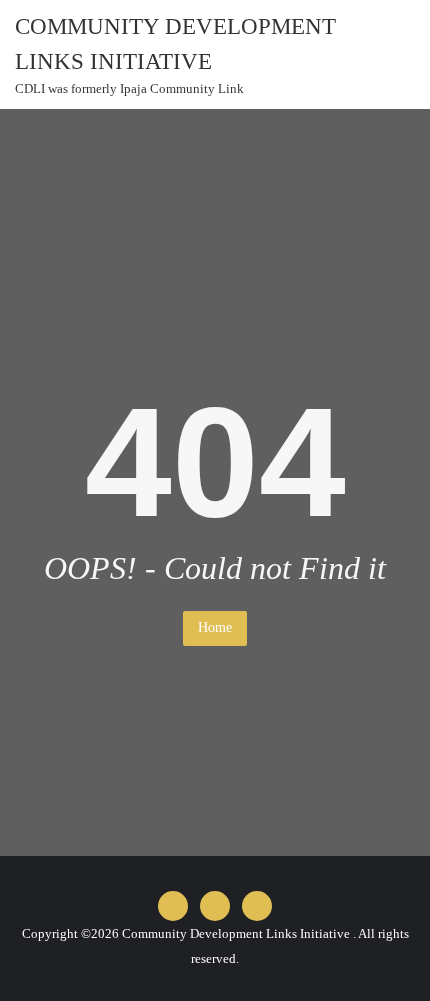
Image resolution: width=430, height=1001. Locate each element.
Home (215, 627)
